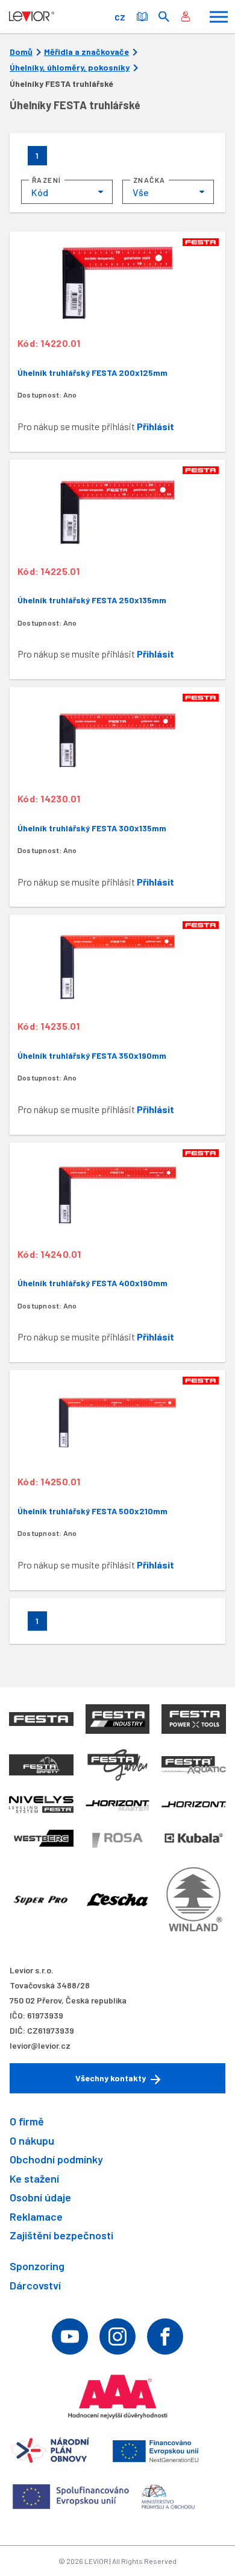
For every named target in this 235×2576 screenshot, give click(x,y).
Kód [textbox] (40, 192)
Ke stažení (34, 2178)
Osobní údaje (40, 2197)
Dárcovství (35, 2285)
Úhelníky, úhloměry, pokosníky (70, 68)
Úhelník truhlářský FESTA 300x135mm (92, 828)
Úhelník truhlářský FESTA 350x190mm (92, 1055)
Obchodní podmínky (56, 2159)
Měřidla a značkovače (86, 52)
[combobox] (67, 192)
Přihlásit (155, 426)
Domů (21, 52)
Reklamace (36, 2216)
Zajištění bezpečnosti (61, 2235)
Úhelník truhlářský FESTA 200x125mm (92, 373)
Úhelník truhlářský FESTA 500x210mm (92, 1511)
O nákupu (32, 2140)
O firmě (27, 2121)
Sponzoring (37, 2266)
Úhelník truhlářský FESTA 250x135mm (92, 600)
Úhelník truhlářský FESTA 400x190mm (92, 1283)
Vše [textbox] (141, 192)
